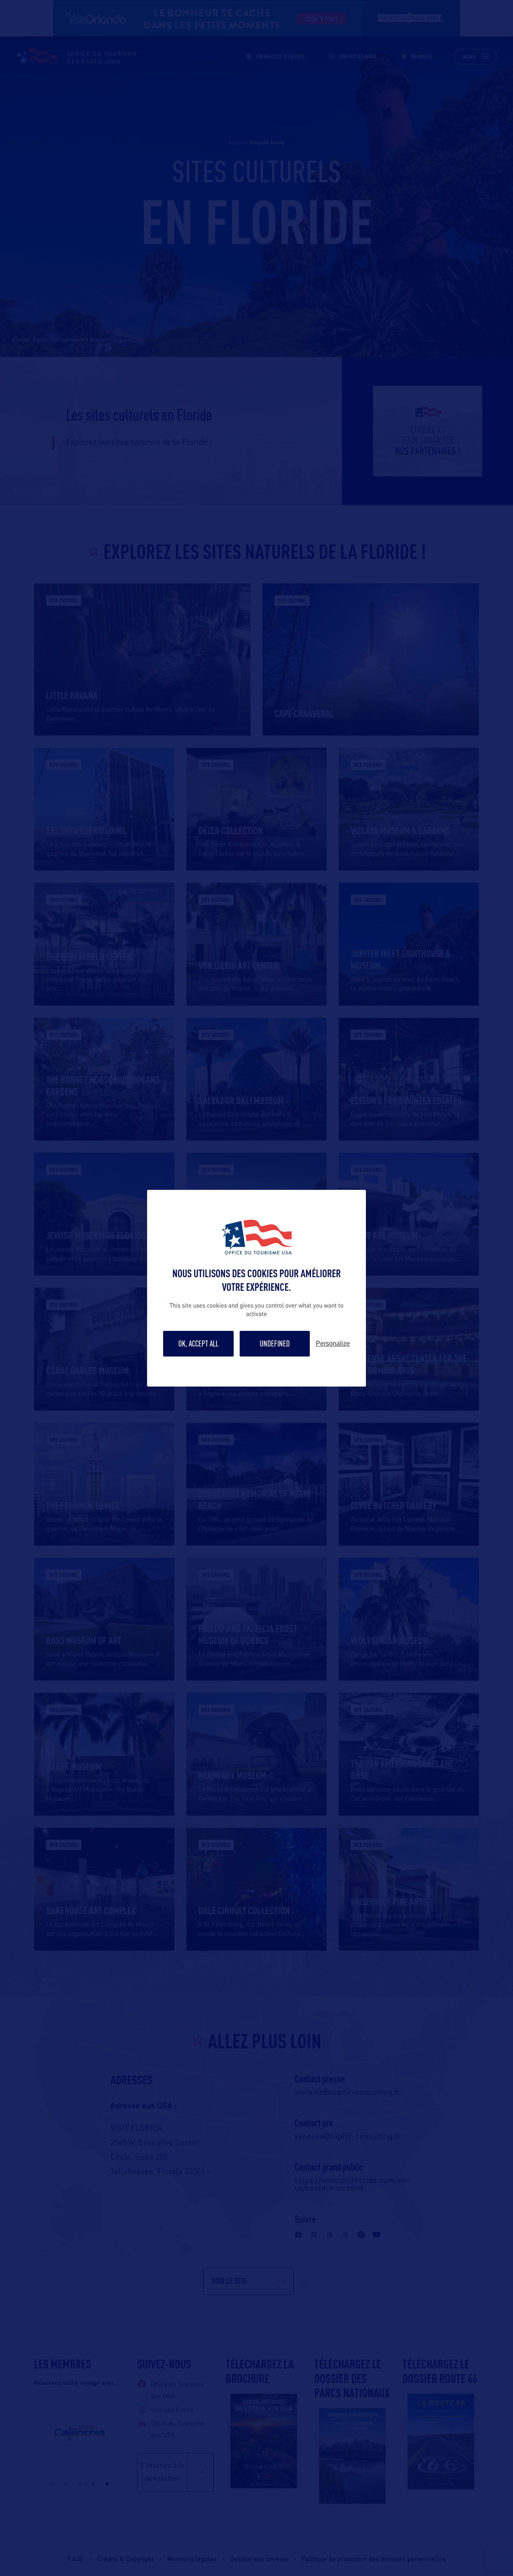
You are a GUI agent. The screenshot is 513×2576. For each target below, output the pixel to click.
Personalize (333, 1344)
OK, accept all (198, 1343)
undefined (275, 1343)
